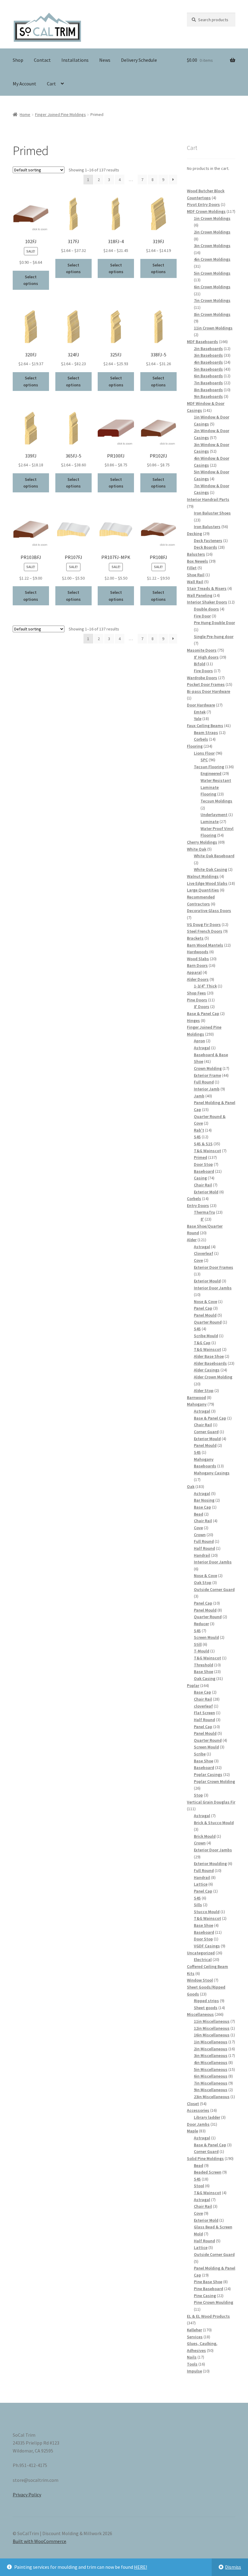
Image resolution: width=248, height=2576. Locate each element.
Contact (42, 60)
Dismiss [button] (233, 2567)
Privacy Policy (27, 2495)
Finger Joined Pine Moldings (60, 114)
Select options (31, 280)
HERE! (140, 2567)
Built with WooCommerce (39, 2541)
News (105, 60)
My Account (24, 84)
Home (25, 114)
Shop (18, 60)
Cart (51, 84)
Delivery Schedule (139, 60)
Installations (75, 60)
